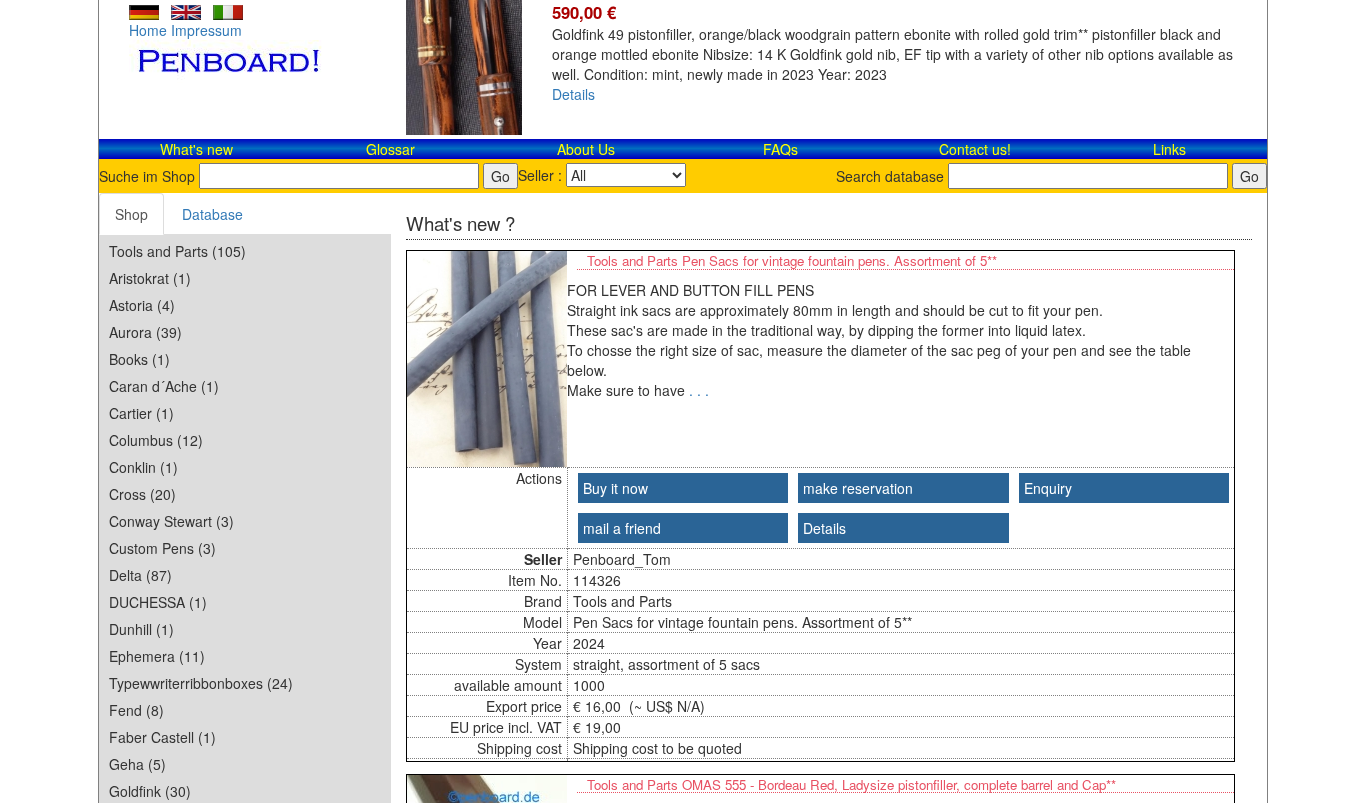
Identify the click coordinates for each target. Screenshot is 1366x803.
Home (148, 30)
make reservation (858, 488)
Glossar (390, 149)
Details (573, 94)
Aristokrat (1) (150, 278)
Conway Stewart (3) (171, 521)
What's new (196, 149)
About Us (586, 149)
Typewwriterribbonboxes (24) (201, 683)
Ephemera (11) (157, 656)
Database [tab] (212, 214)
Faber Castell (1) (162, 737)
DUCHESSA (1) (158, 602)
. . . (699, 390)
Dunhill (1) (141, 629)
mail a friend (622, 528)
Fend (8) (136, 710)
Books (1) (139, 359)
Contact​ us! (975, 149)
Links (1169, 149)
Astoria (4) (142, 305)
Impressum (206, 30)
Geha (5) (137, 764)
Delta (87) (140, 575)
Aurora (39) (145, 332)
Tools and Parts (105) (177, 251)
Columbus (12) (156, 440)
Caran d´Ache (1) (164, 386)
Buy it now (615, 488)
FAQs (780, 149)
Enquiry (1048, 488)
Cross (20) (142, 494)
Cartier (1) (141, 413)
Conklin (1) (143, 467)
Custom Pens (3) (162, 548)
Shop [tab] (131, 214)
